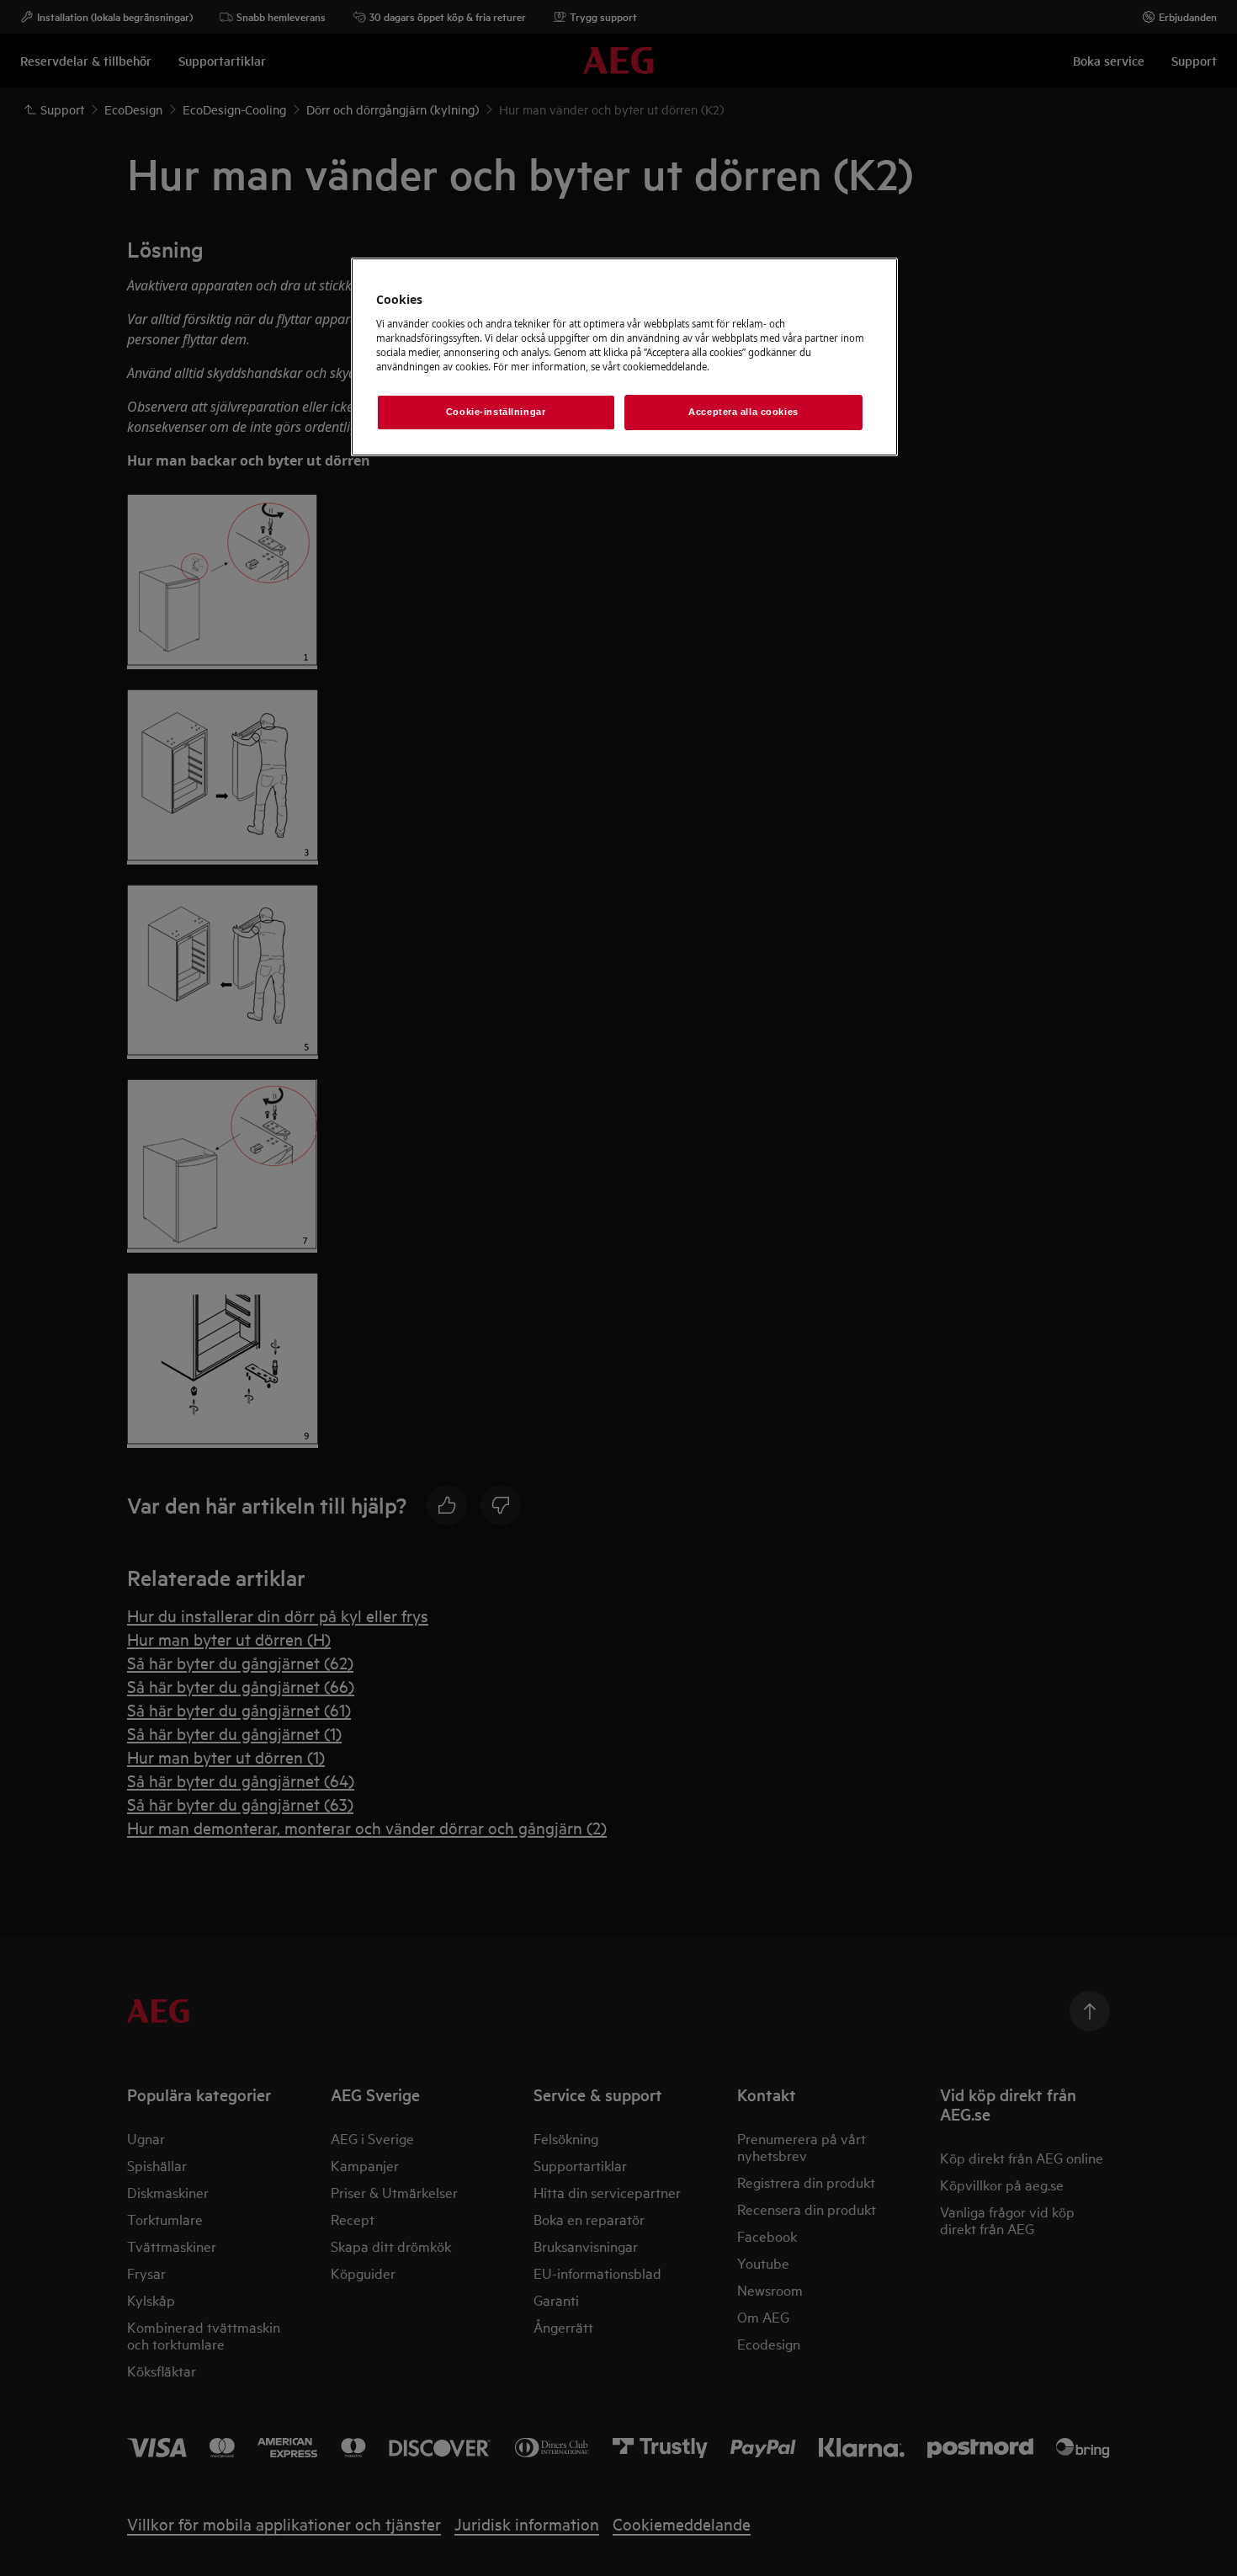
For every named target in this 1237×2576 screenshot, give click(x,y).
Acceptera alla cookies (743, 412)
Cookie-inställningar (496, 412)
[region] (624, 357)
